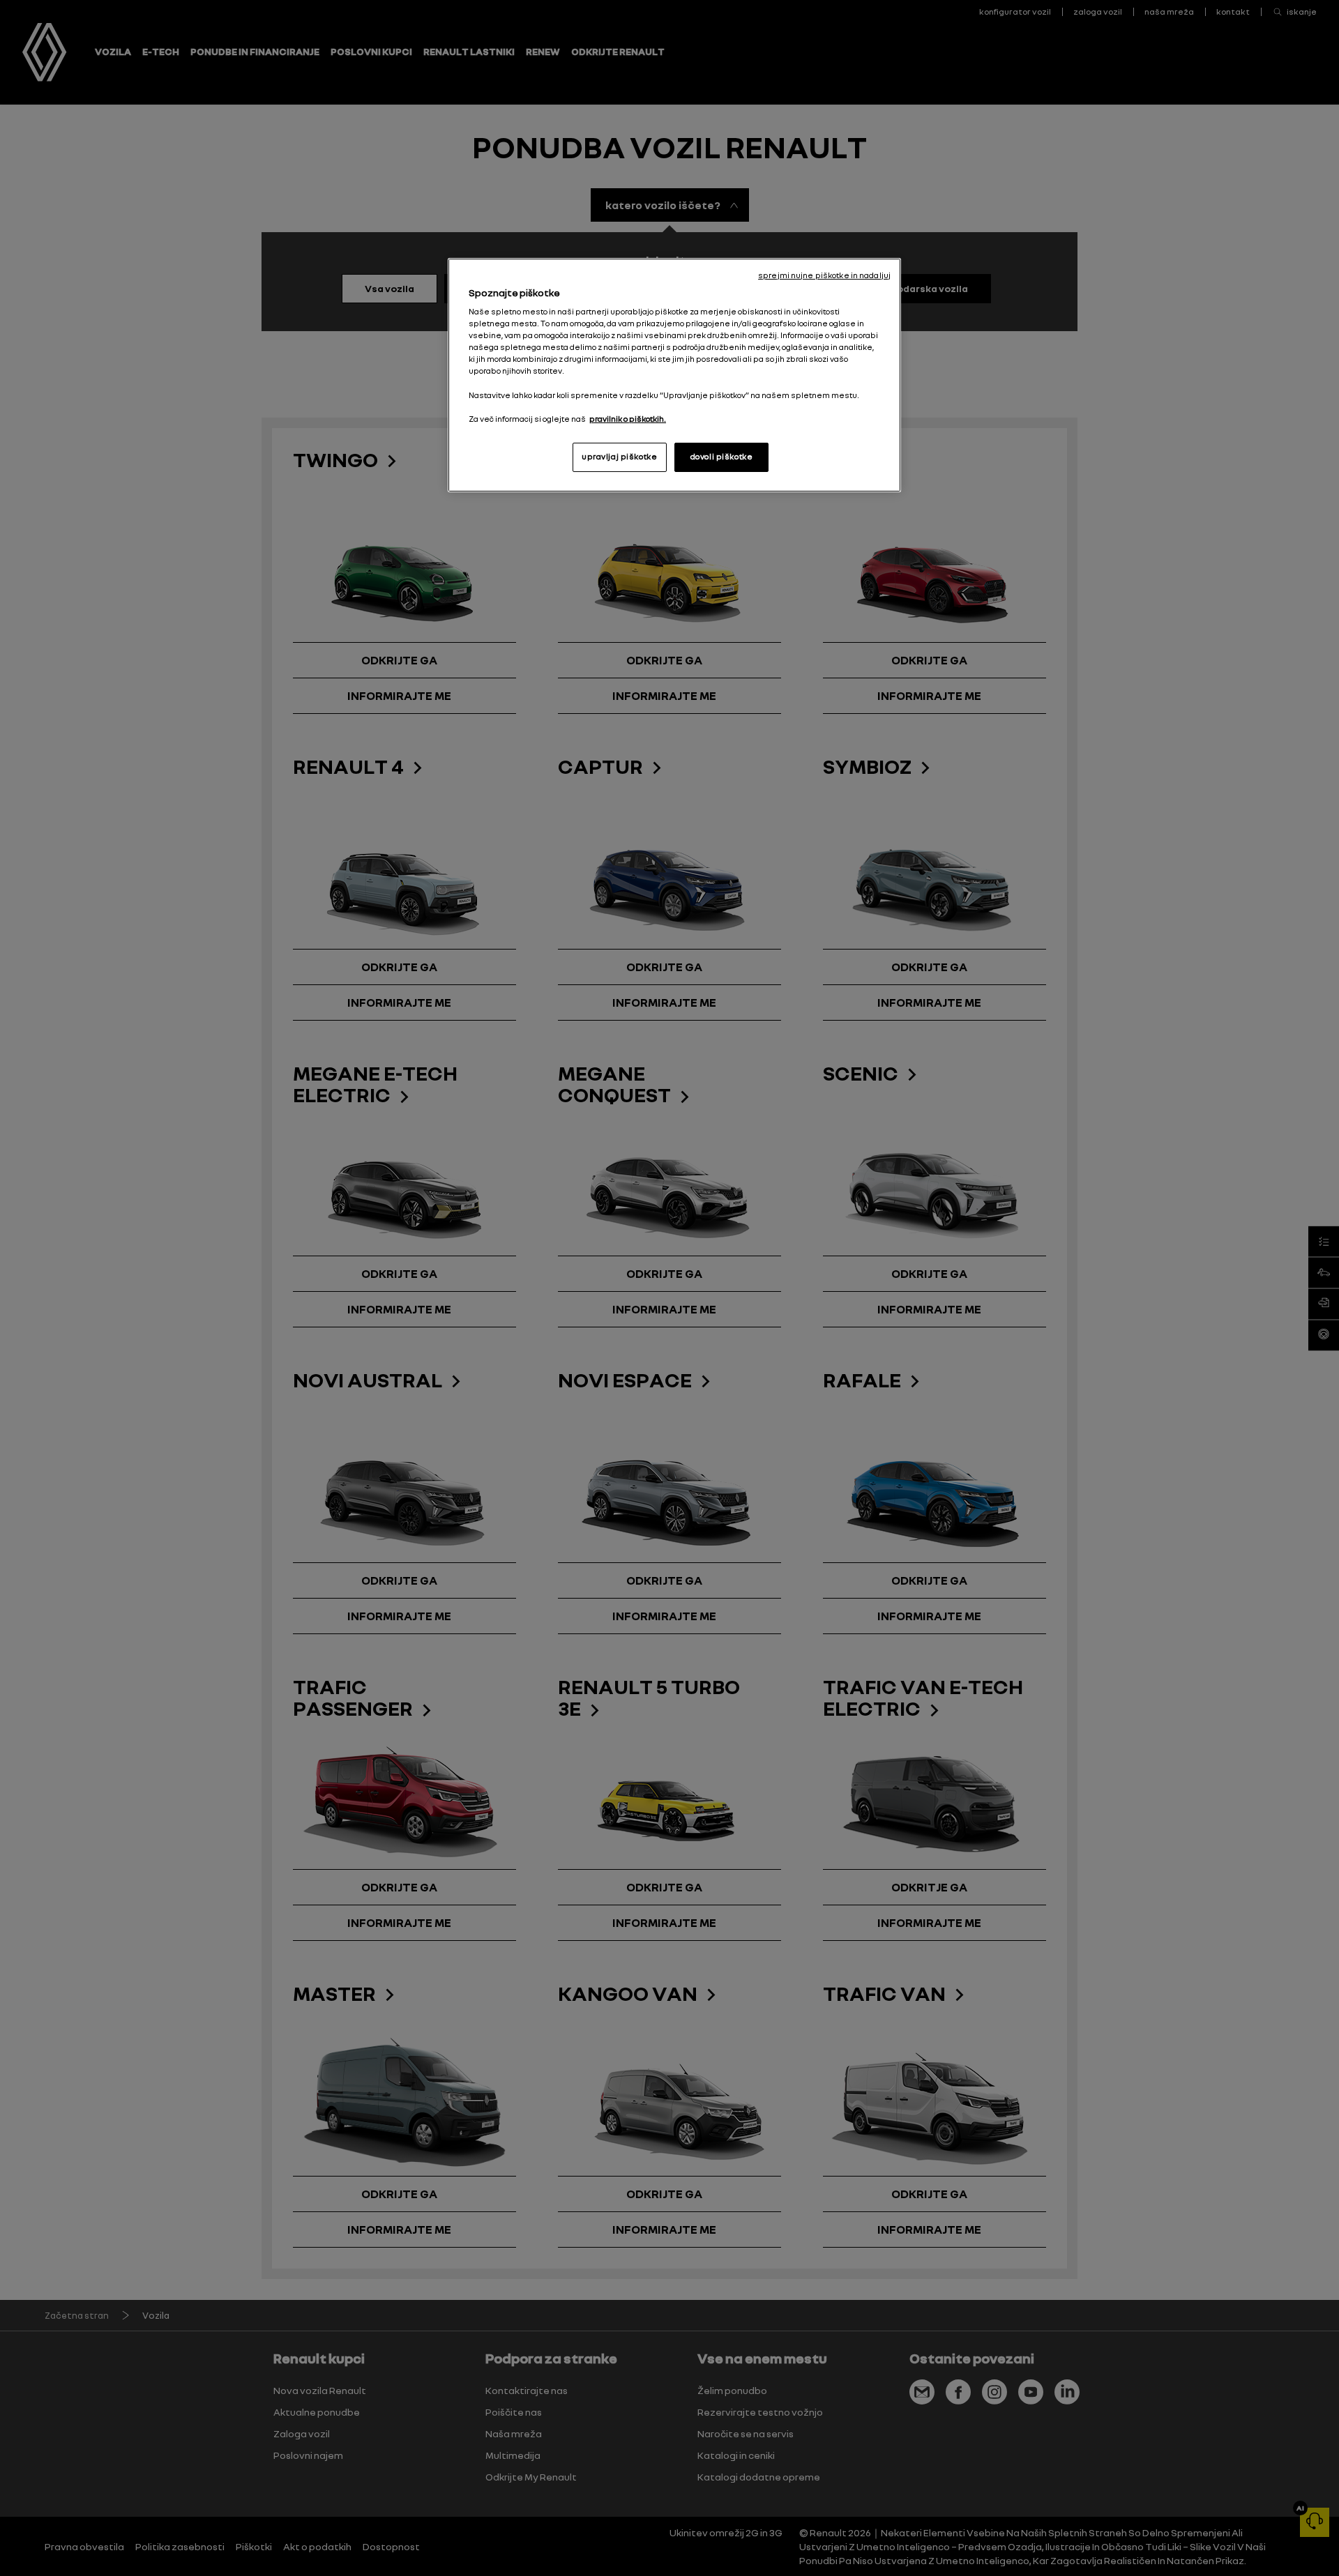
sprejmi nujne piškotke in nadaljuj (824, 275)
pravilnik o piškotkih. (628, 419)
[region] (674, 375)
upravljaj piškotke (619, 457)
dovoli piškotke (722, 457)
